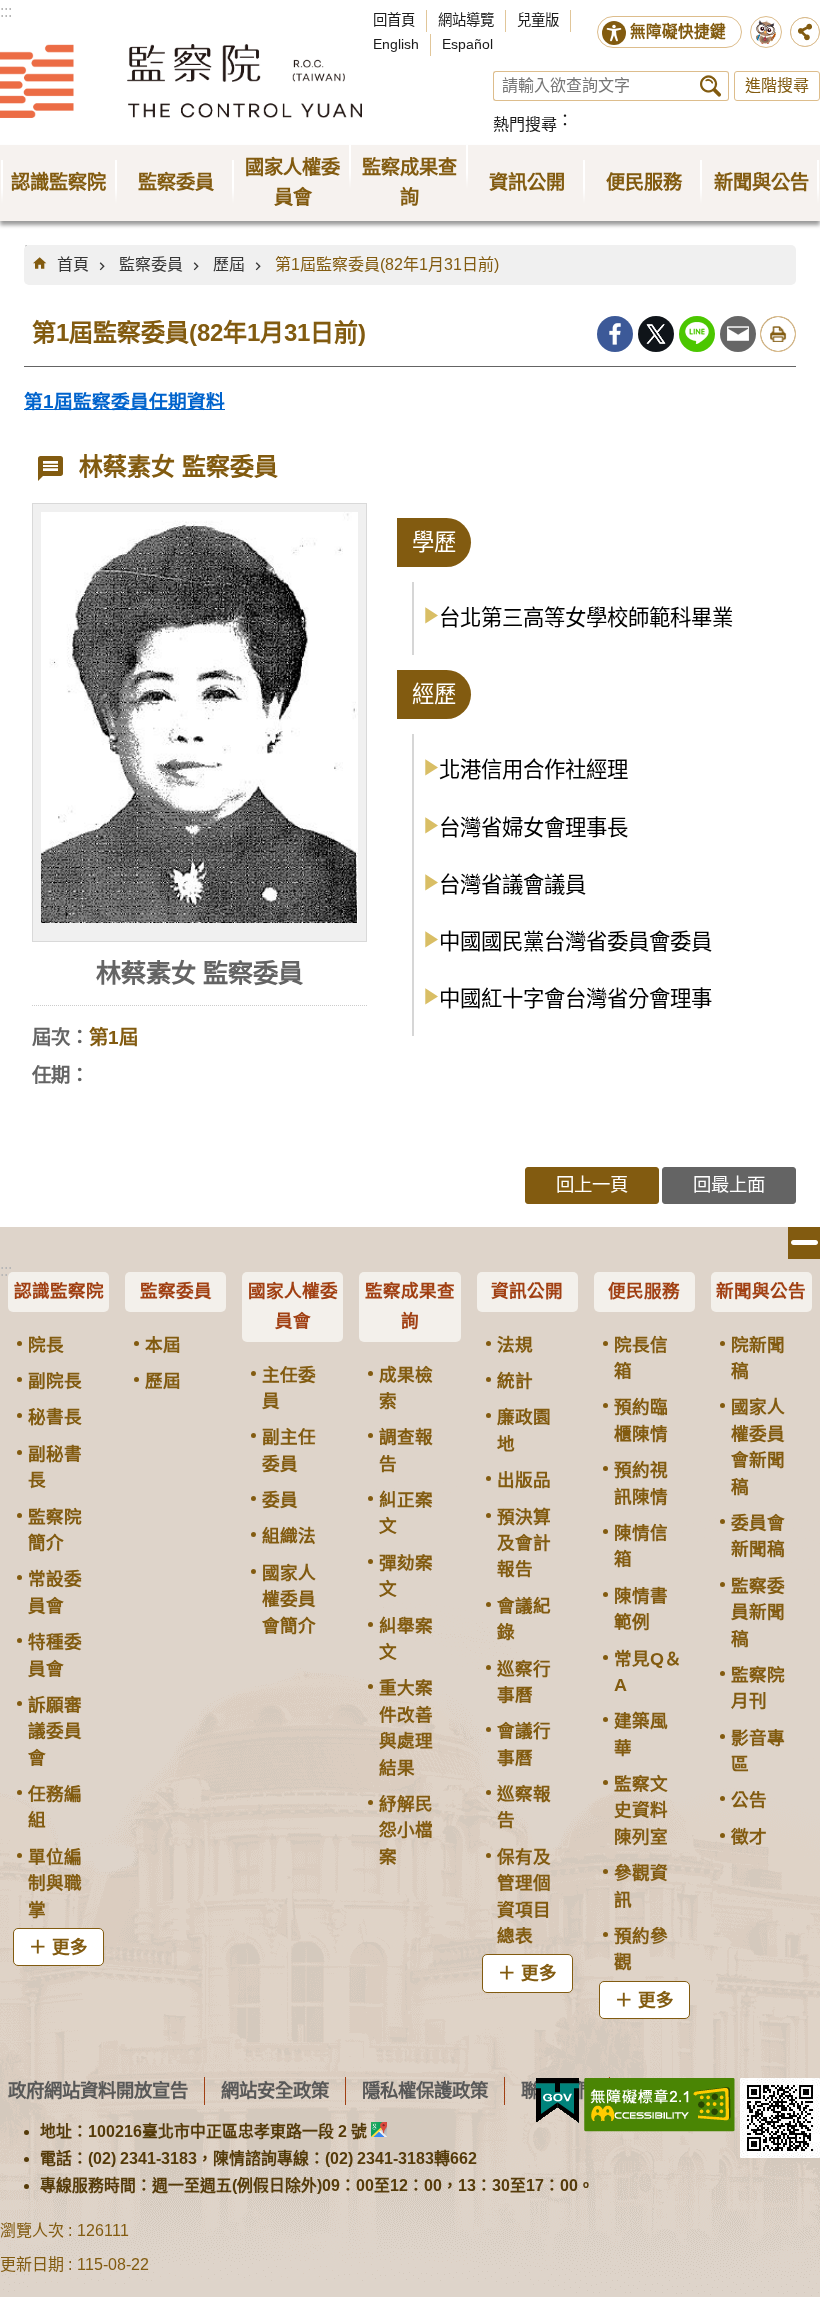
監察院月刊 (758, 1688)
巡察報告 (524, 1807)
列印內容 (778, 334)
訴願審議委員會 (55, 1731)
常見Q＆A (648, 1672)
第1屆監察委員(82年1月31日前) (387, 264)
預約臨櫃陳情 (641, 1420)
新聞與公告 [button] (761, 182)
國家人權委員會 (293, 1306)
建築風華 (641, 1734)
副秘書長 (55, 1467)
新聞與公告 (761, 1291)
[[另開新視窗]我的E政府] (557, 2101)
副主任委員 (289, 1450)
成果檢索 (406, 1388)
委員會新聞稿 (758, 1536)
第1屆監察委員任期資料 (124, 401)
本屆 (163, 1345)
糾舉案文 (406, 1639)
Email (738, 334)
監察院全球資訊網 (181, 81)
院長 (46, 1345)
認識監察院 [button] (58, 182)
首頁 (73, 264)
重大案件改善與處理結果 (406, 1727)
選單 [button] (804, 1243)
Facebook (615, 334)
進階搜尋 (777, 85)
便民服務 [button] (644, 182)
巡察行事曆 (524, 1682)
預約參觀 (641, 1949)
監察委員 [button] (176, 182)
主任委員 (289, 1388)
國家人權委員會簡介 (289, 1599)
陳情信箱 (641, 1546)
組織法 (289, 1536)
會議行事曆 (524, 1744)
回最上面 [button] (729, 1184)
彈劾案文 (406, 1576)
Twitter (656, 334)
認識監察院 (59, 1291)
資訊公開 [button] (527, 182)
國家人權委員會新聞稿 (758, 1446)
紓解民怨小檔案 (406, 1830)
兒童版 (538, 20)
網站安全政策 (275, 2090)
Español (467, 44)
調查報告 (406, 1450)
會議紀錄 (524, 1619)
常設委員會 (55, 1592)
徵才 (749, 1837)
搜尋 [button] (710, 86)
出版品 (524, 1480)
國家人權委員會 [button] (292, 182)
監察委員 (151, 264)
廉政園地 (524, 1430)
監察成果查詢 (410, 1306)
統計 (515, 1381)
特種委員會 (55, 1655)
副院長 (55, 1381)
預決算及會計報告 (524, 1543)
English (396, 44)
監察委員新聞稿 (758, 1612)
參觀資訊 (641, 1886)
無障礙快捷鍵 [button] (678, 31)
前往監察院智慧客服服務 (766, 32)
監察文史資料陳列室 (641, 1810)
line (697, 334)
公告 (749, 1800)
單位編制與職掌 (55, 1883)
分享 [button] (805, 32)
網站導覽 (466, 20)
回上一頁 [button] (592, 1184)
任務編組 (55, 1807)
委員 (280, 1500)
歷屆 (229, 264)
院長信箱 (641, 1358)
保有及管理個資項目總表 (524, 1896)
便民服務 (644, 1291)
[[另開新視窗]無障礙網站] (659, 2105)
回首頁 (394, 20)
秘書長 (55, 1417)
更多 (70, 1947)
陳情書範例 (641, 1609)
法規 (515, 1345)
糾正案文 (406, 1513)
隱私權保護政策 (425, 2090)
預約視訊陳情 (641, 1483)
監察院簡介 (55, 1530)
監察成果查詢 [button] (409, 182)
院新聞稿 (758, 1358)
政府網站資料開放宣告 (98, 2090)
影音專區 (758, 1751)
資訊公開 (527, 1291)
